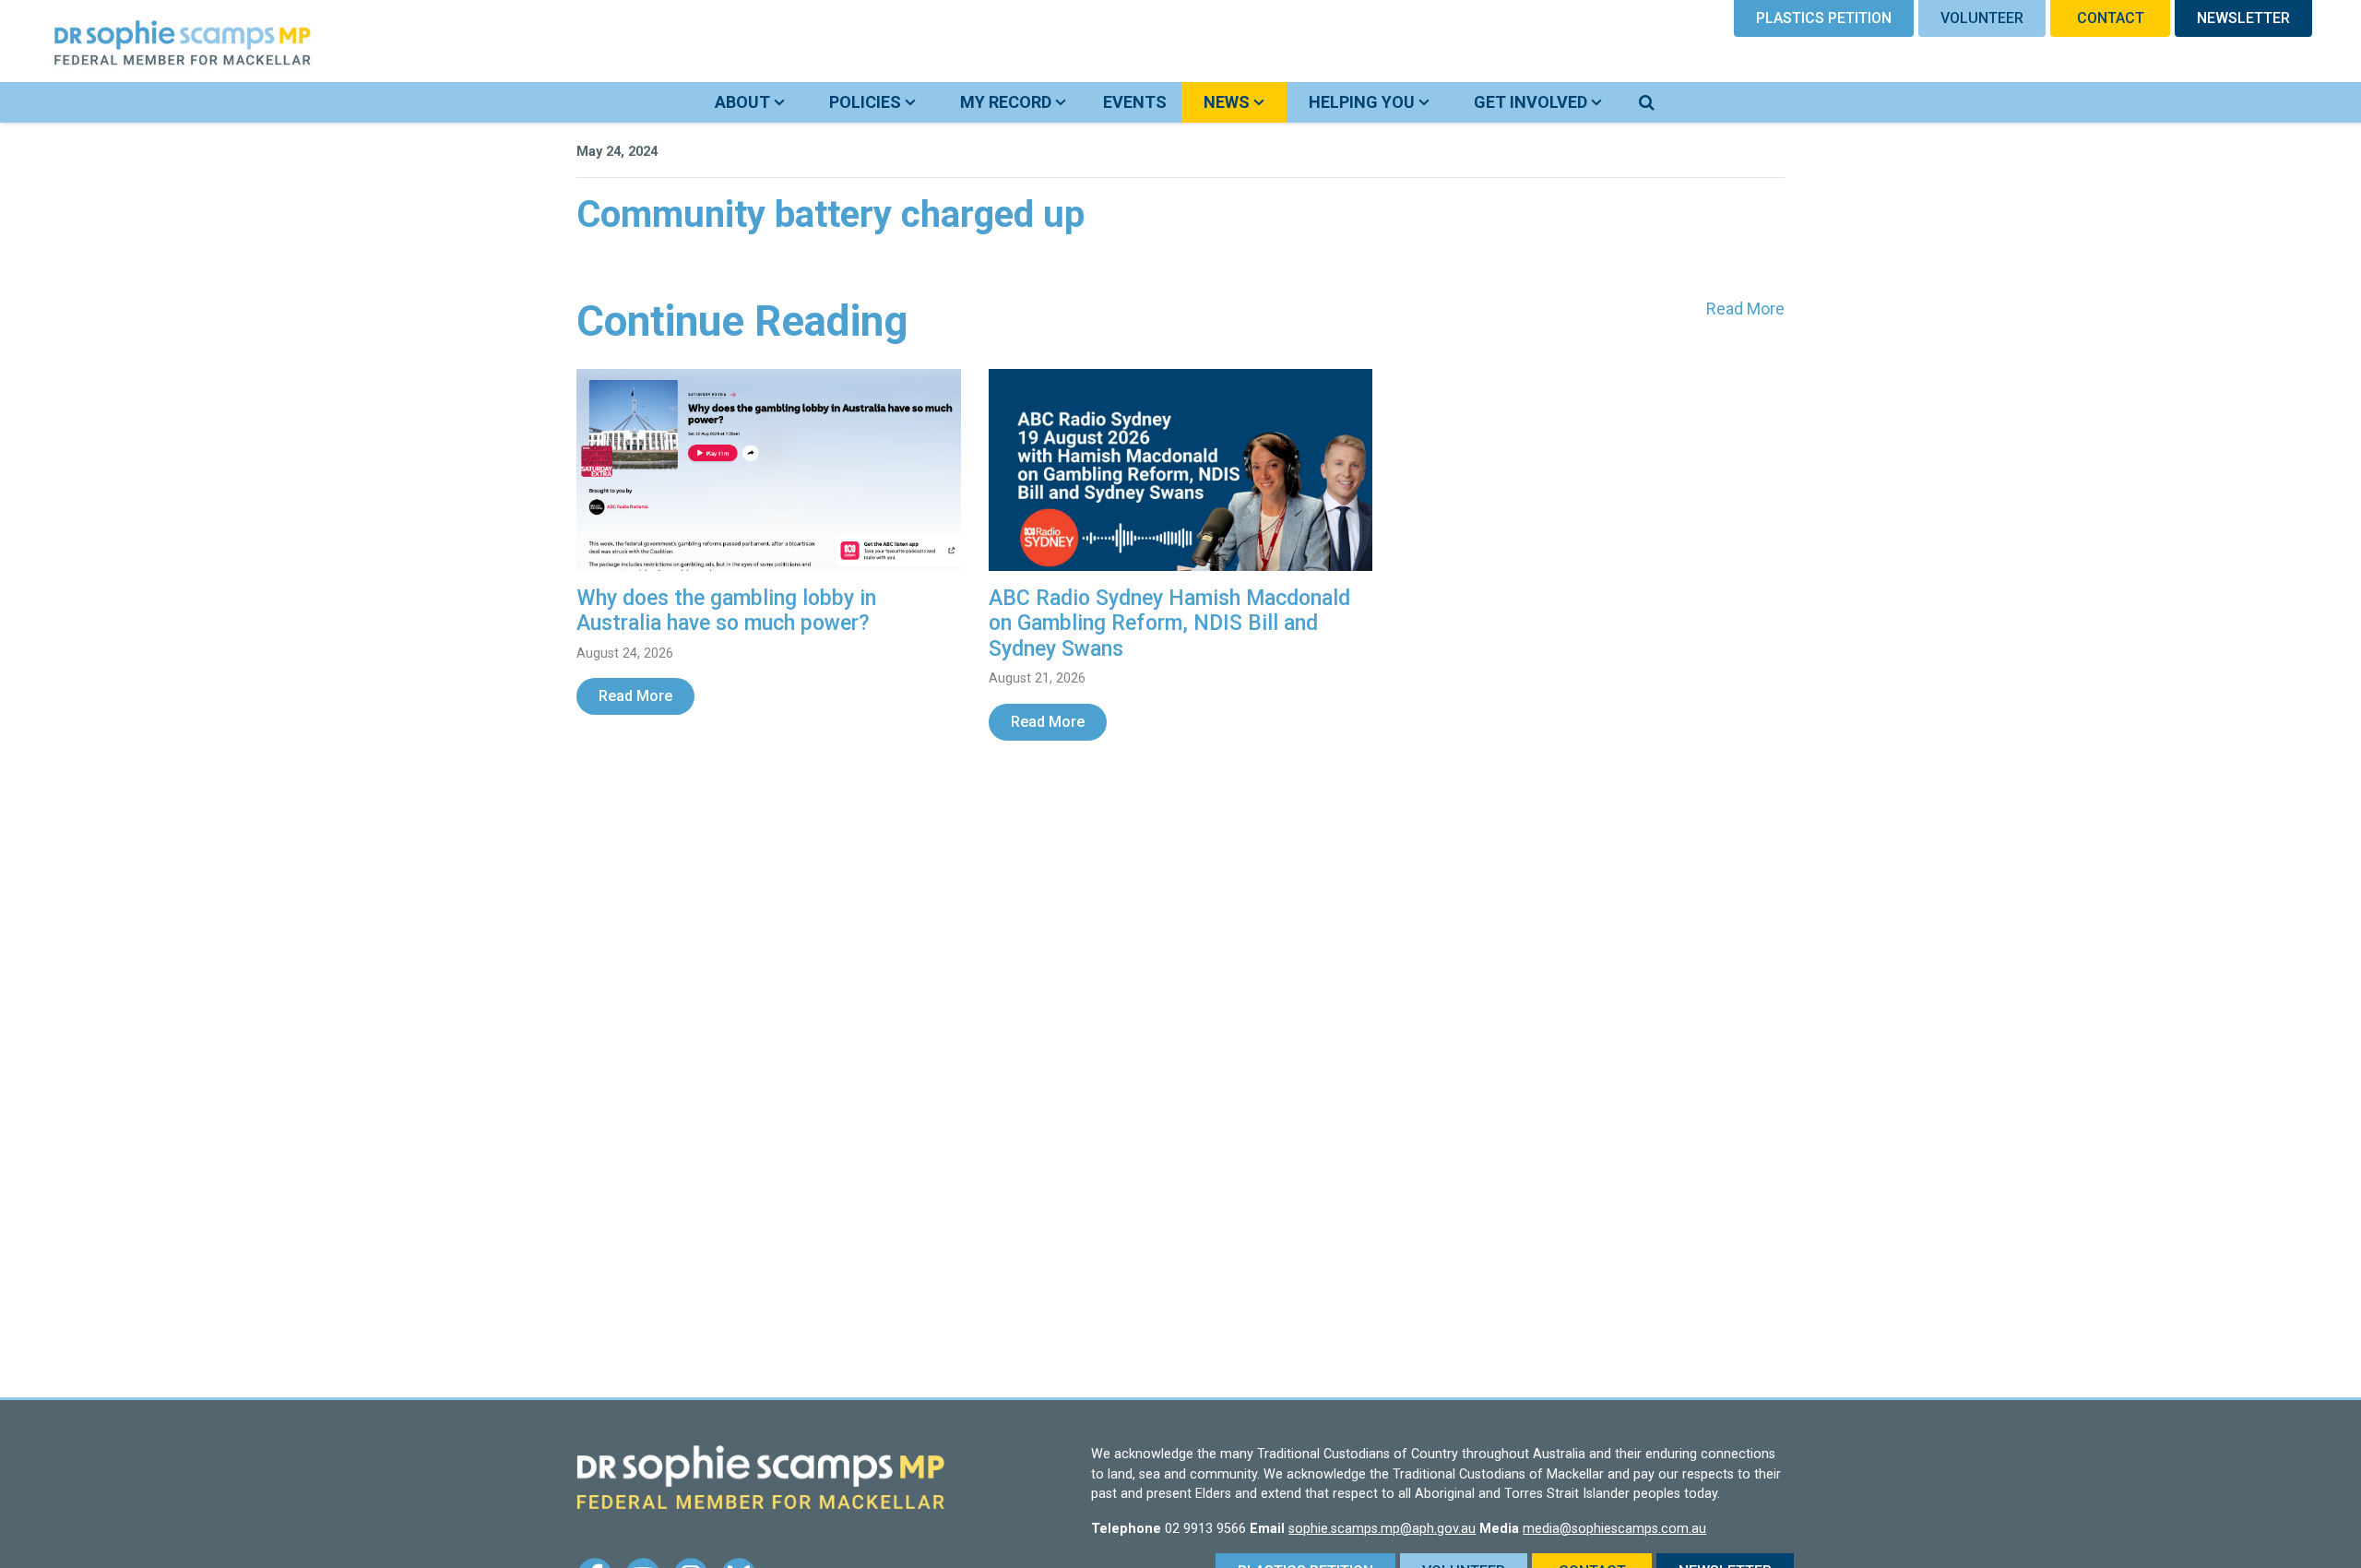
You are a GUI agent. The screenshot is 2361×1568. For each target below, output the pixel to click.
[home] (160, 41)
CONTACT (2111, 18)
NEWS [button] (1245, 101)
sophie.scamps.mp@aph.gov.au (1382, 1529)
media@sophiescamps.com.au (1614, 1529)
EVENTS (1135, 102)
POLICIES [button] (867, 102)
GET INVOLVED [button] (1532, 102)
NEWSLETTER (2243, 18)
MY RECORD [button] (1008, 102)
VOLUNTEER (1982, 18)
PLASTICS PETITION (1824, 18)
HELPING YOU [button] (1364, 102)
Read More (1745, 309)
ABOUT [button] (744, 102)
